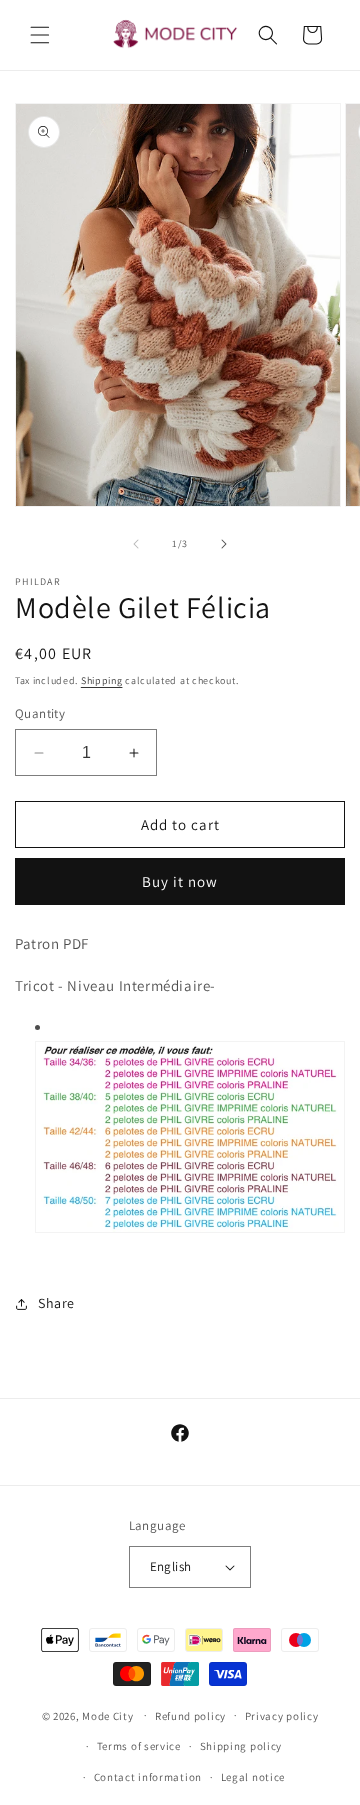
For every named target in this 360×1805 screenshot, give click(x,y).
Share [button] (56, 1303)
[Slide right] (224, 544)
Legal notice (253, 1777)
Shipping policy (241, 1746)
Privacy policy (282, 1716)
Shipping (102, 680)
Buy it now (180, 881)
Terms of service (139, 1746)
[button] (40, 35)
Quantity (40, 713)
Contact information (148, 1777)
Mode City (107, 1715)
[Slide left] (136, 544)
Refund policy (190, 1716)
